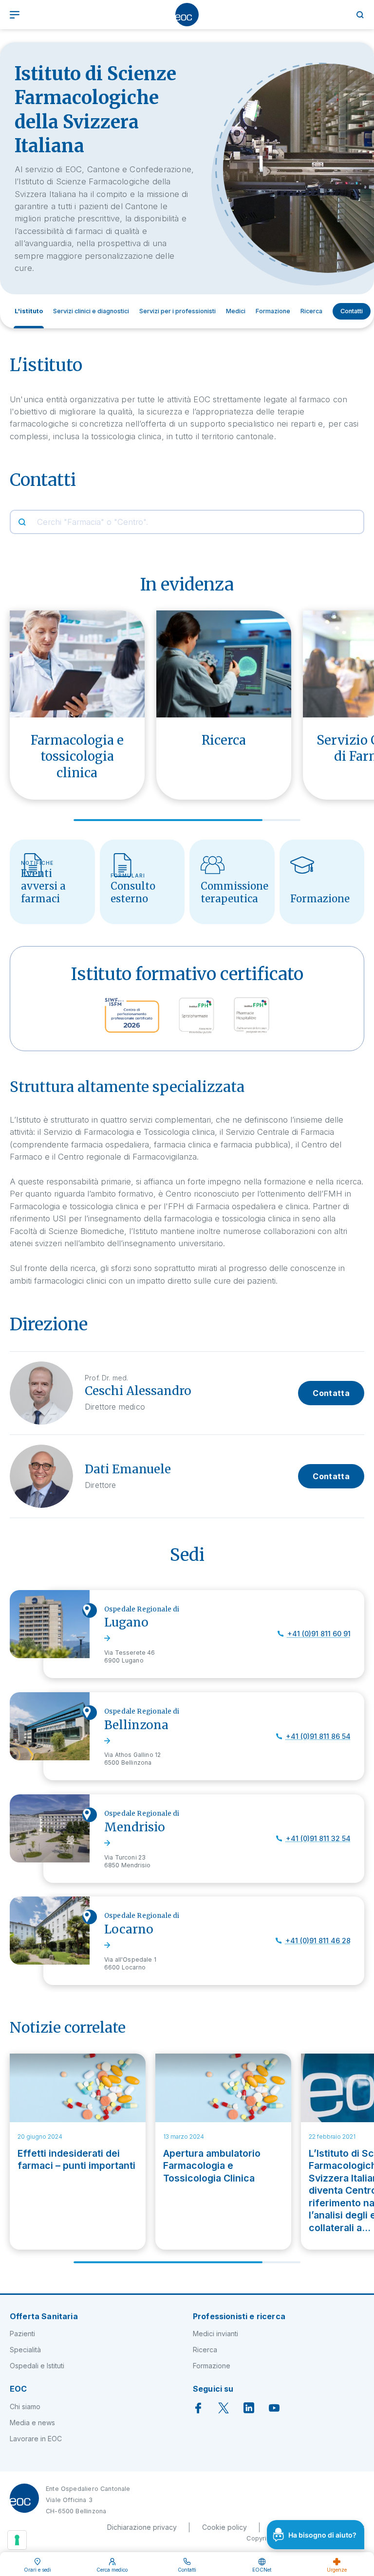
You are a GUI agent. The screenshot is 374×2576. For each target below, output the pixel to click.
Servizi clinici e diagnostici (91, 311)
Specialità (25, 2350)
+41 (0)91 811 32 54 (318, 1838)
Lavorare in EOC (36, 2439)
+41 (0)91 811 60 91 (319, 1634)
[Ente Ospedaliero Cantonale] (187, 15)
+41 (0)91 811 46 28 (318, 1941)
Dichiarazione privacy (142, 2527)
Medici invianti (215, 2334)
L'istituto (29, 311)
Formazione (273, 311)
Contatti (352, 311)
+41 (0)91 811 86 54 (318, 1736)
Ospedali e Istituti (37, 2366)
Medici (236, 311)
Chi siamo (25, 2406)
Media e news (32, 2423)
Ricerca (311, 311)
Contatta (331, 1393)
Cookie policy (224, 2527)
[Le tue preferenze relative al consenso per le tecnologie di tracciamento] (17, 2540)
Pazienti (22, 2334)
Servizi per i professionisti (178, 311)
